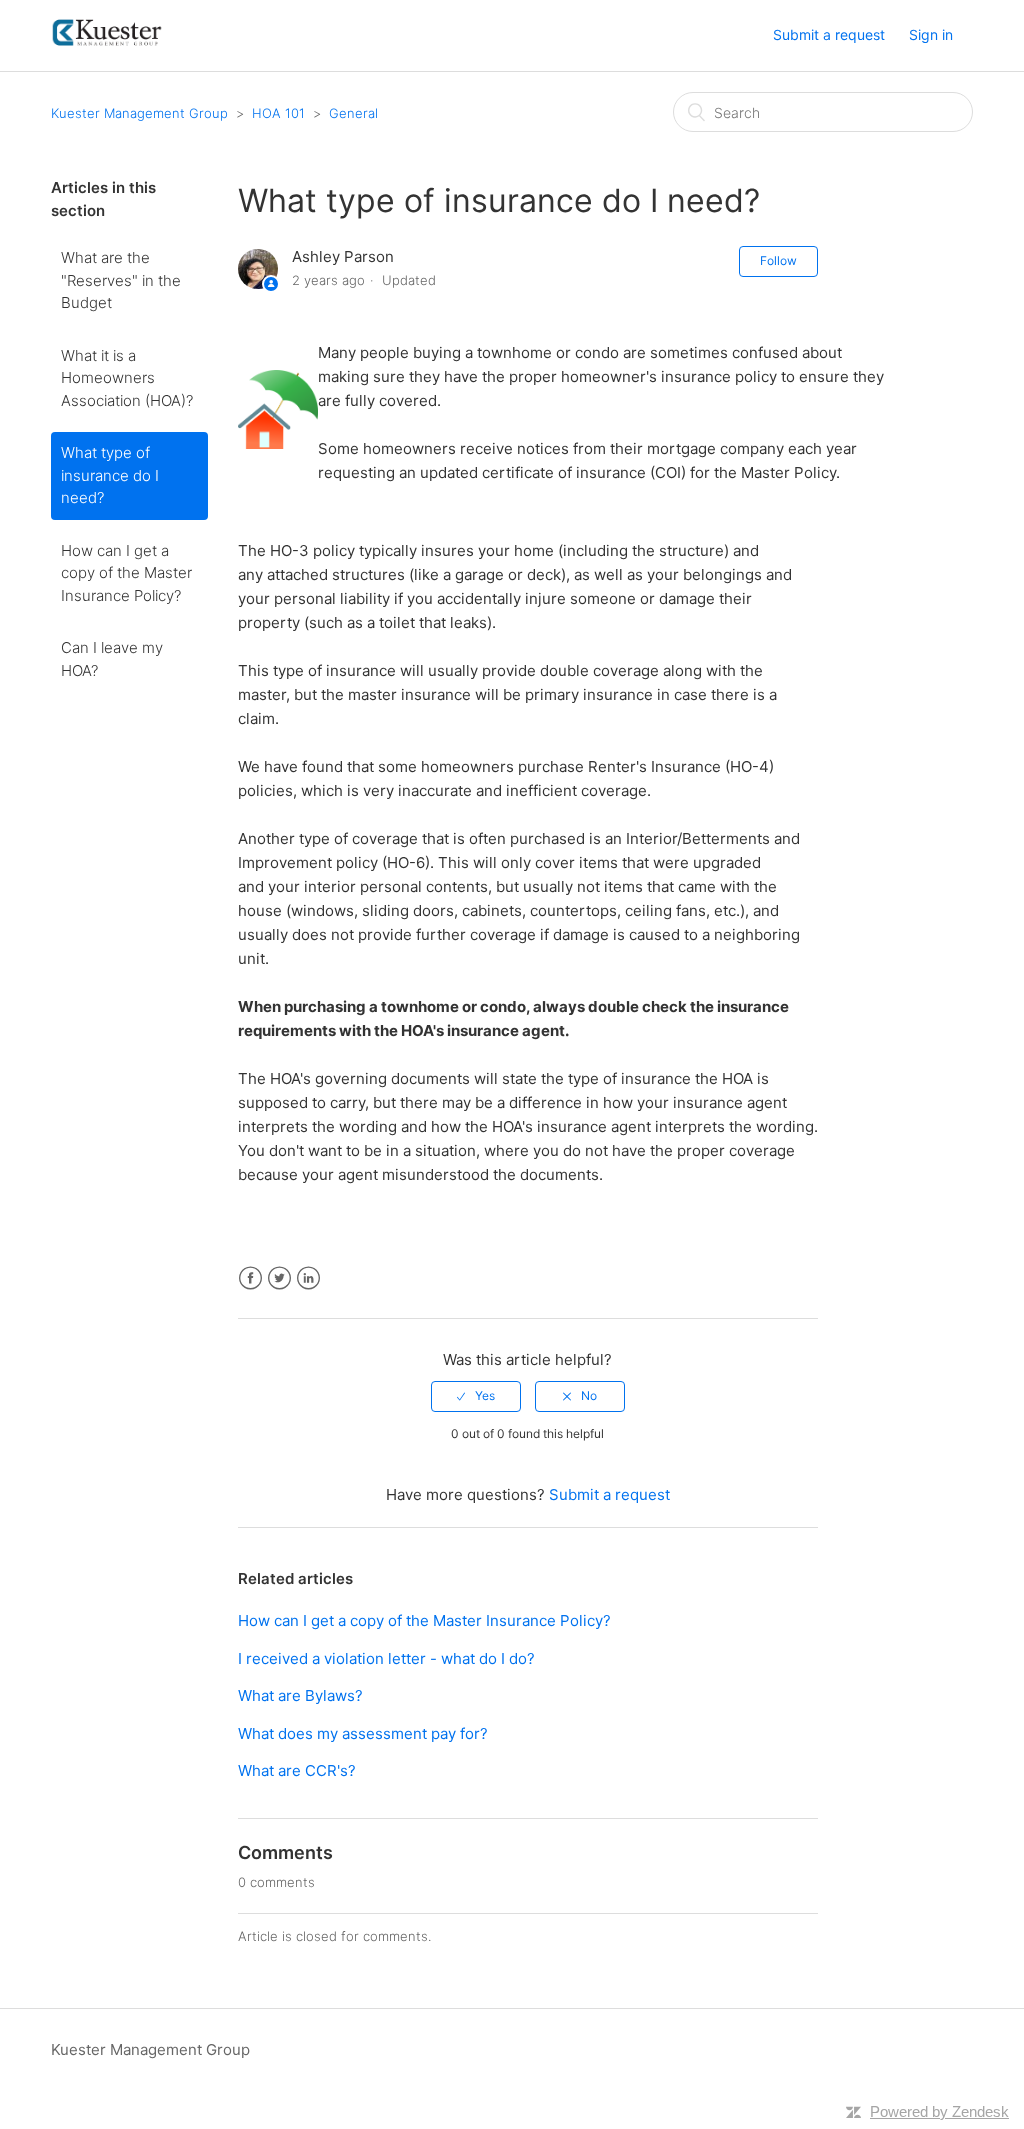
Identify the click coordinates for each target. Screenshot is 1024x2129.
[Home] (107, 45)
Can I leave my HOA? (112, 659)
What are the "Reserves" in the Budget (121, 280)
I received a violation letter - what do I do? (386, 1658)
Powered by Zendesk (939, 2111)
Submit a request (829, 34)
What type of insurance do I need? (110, 475)
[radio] (476, 1396)
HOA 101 (278, 113)
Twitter (279, 1278)
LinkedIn (308, 1278)
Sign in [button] (931, 34)
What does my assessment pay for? (363, 1733)
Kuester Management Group (139, 113)
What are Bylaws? (300, 1695)
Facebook (250, 1278)
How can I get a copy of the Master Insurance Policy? (126, 573)
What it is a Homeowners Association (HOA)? (127, 378)
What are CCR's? (297, 1770)
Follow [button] (778, 260)
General (353, 113)
